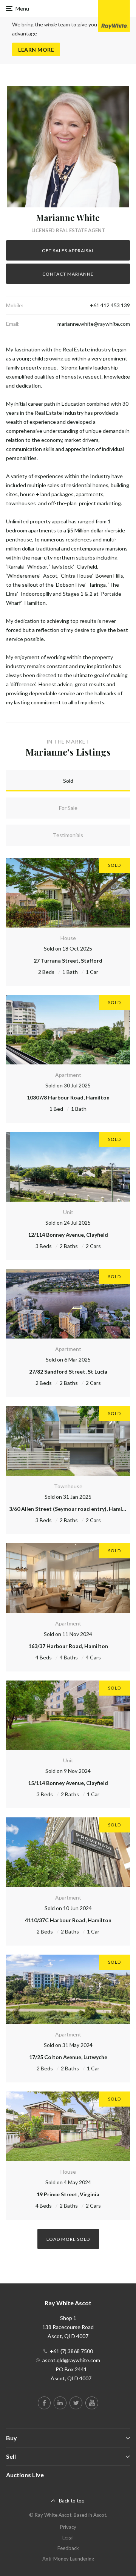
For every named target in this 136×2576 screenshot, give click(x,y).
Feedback (68, 2548)
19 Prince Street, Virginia (68, 2194)
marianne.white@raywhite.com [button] (94, 324)
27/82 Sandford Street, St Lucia (68, 1372)
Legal (68, 2538)
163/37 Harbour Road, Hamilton (68, 1646)
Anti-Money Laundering (68, 2559)
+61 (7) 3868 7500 (71, 2351)
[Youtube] (92, 2403)
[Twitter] (76, 2403)
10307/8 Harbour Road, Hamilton (68, 1097)
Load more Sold (68, 2239)
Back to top (72, 2501)
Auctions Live (25, 2475)
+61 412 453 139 (110, 305)
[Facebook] (44, 2403)
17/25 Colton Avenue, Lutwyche (68, 2057)
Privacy (68, 2527)
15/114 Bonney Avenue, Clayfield (68, 1783)
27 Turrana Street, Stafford (68, 961)
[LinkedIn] (60, 2403)
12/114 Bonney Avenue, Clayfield (68, 1235)
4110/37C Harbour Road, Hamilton (68, 1920)
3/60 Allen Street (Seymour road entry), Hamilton (71, 1509)
